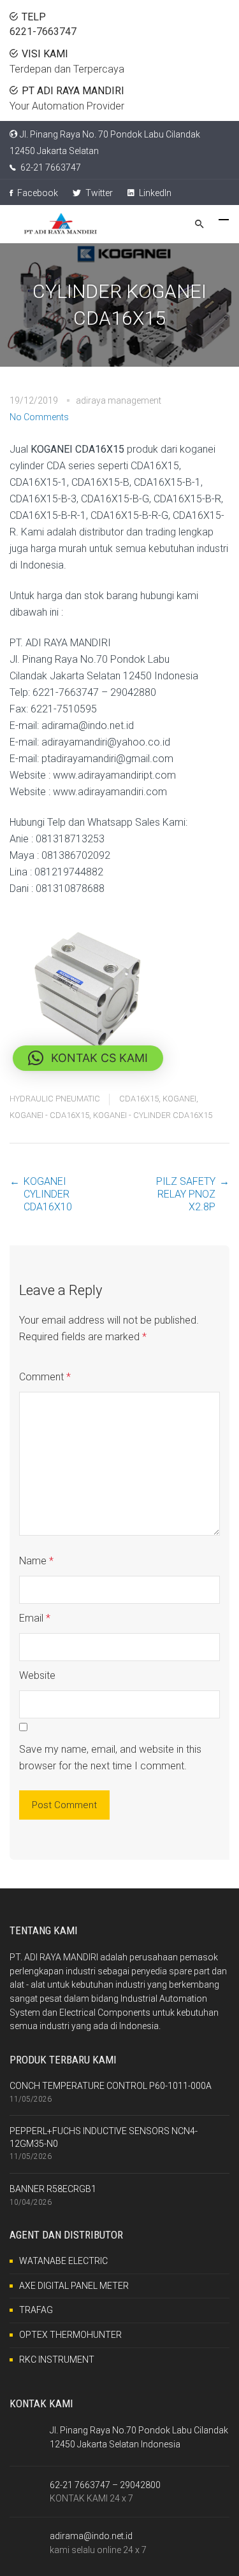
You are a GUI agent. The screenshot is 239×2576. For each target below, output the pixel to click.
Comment (45, 1377)
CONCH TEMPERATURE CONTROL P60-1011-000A (111, 2086)
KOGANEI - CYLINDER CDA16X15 (153, 1115)
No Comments (39, 417)
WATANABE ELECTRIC (63, 2261)
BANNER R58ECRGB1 (53, 2189)
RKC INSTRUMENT (57, 2360)
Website (37, 1675)
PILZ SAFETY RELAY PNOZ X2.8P (186, 1194)
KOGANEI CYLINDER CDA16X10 (48, 1194)
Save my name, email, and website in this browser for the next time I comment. (110, 1758)
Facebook (37, 193)
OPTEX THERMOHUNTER (70, 2335)
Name (36, 1561)
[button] (88, 1058)
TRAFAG (36, 2310)
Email (35, 1618)
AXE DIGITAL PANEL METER (74, 2286)
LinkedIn (154, 193)
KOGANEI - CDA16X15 (49, 1115)
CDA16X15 (139, 1099)
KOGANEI (179, 1099)
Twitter (98, 193)
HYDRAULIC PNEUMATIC (55, 1099)
